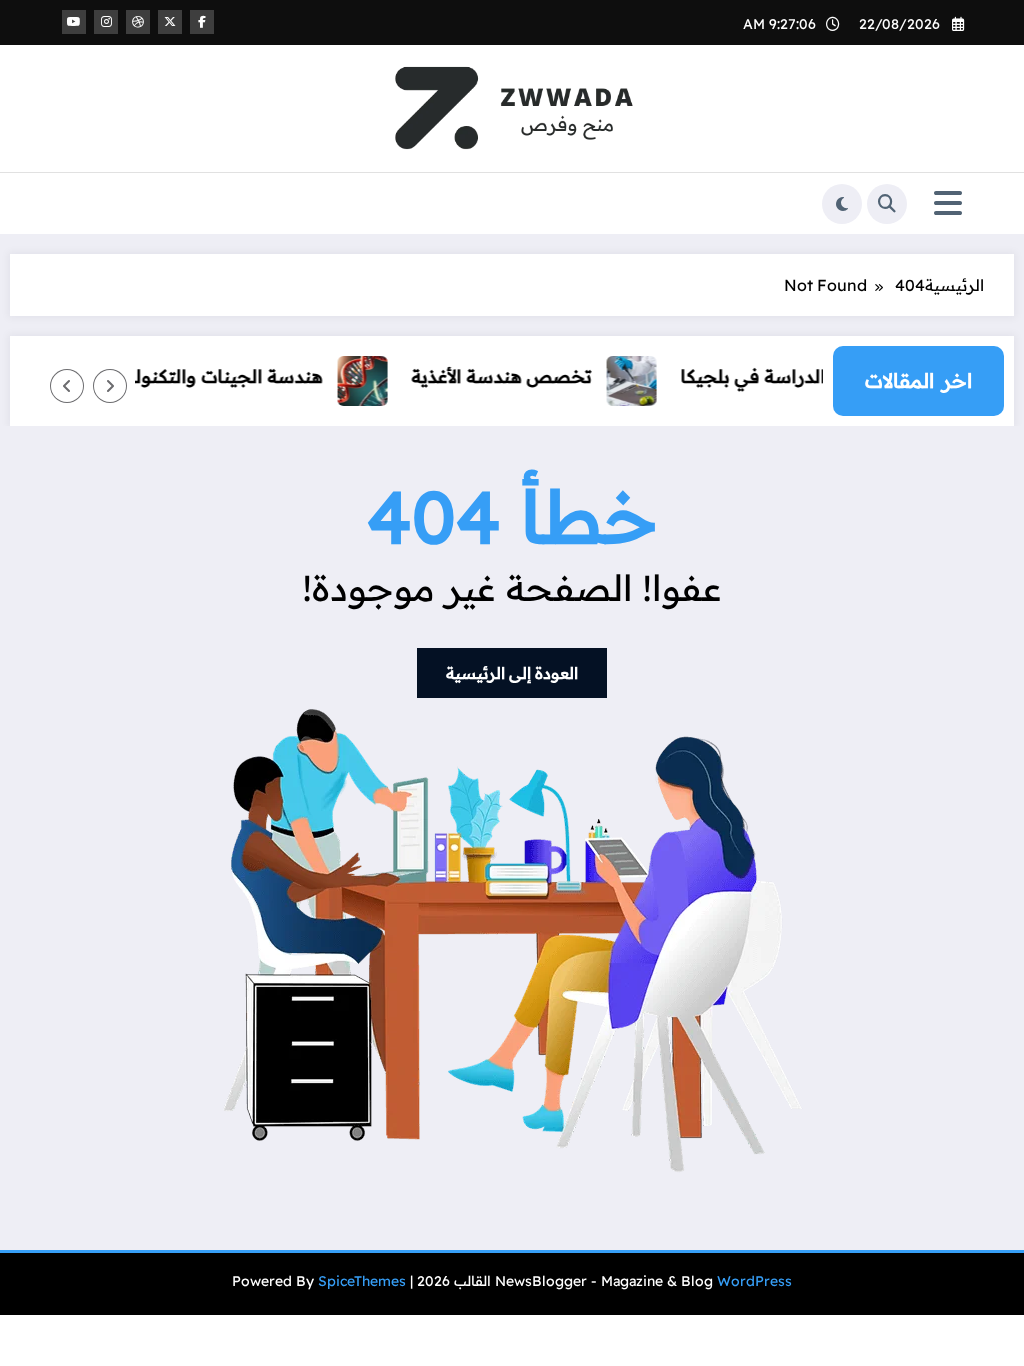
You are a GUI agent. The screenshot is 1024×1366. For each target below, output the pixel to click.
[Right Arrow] (67, 386)
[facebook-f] (202, 22)
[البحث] (887, 204)
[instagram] (106, 22)
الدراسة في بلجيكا (767, 376)
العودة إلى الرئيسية (512, 673)
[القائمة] (948, 203)
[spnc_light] (842, 204)
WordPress (754, 1281)
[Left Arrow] (110, 386)
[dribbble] (138, 22)
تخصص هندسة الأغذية (516, 376)
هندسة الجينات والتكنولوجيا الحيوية (194, 376)
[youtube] (74, 22)
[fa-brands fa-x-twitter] (170, 22)
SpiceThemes (362, 1281)
